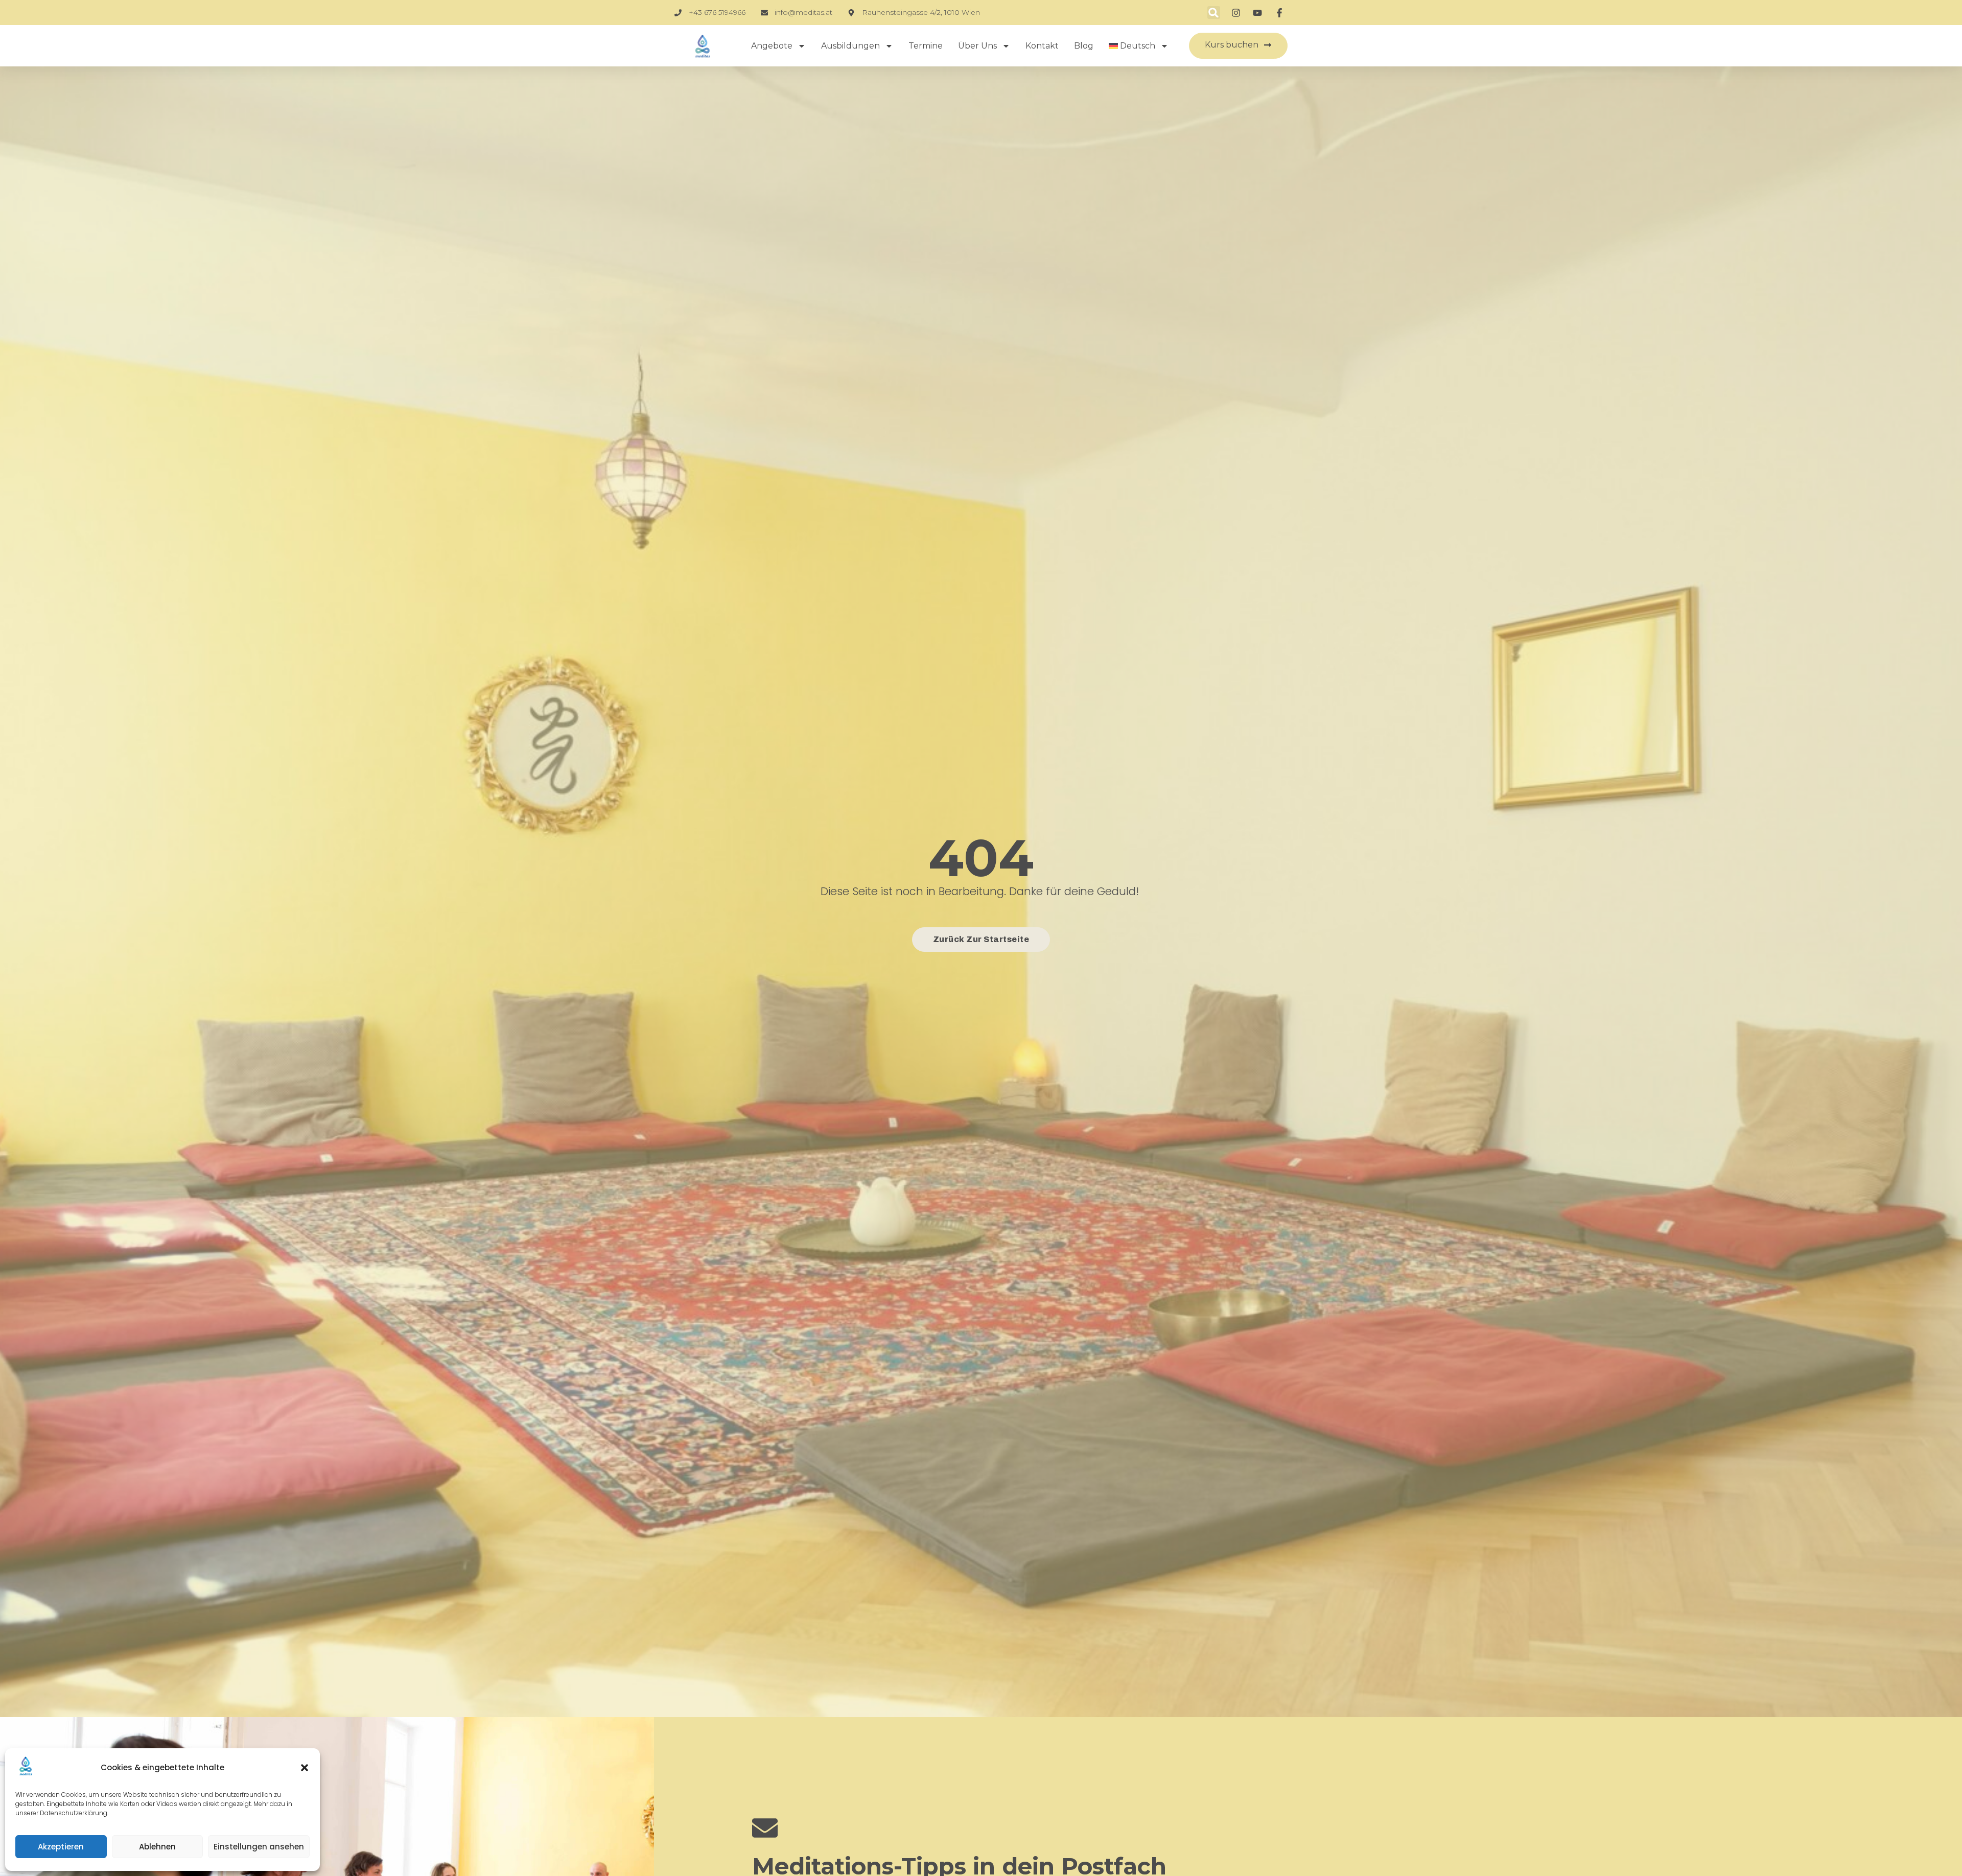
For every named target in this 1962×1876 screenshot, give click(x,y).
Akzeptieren (61, 1847)
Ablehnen (157, 1847)
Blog (1084, 46)
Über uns (977, 46)
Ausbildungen (850, 46)
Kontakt (1042, 46)
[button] (305, 1768)
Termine (926, 46)
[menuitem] (1139, 46)
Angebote (772, 46)
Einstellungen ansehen (259, 1847)
